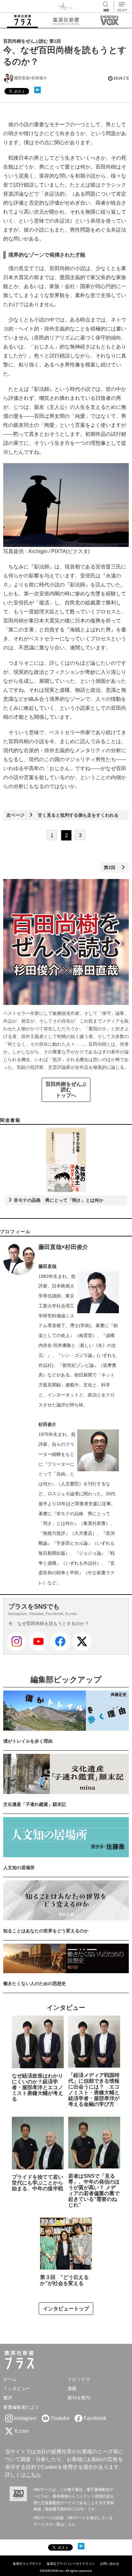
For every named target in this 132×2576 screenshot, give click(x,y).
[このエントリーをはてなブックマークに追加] (37, 90)
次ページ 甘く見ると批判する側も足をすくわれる (62, 815)
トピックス (79, 2379)
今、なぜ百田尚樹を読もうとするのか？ (49, 1623)
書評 (8, 2398)
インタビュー (17, 2388)
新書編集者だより (21, 2407)
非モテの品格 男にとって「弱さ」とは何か (58, 1200)
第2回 (112, 867)
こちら (33, 2475)
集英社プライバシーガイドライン (71, 2564)
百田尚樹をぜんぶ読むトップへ (66, 1090)
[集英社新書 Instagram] (17, 1641)
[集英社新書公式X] (82, 1641)
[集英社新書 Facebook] (60, 1641)
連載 (72, 2388)
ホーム (10, 2379)
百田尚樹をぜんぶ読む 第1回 (32, 41)
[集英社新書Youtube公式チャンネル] (38, 1641)
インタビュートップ (66, 2309)
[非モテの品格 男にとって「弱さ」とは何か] (66, 1160)
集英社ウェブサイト (27, 2564)
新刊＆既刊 (79, 2398)
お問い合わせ (110, 2564)
